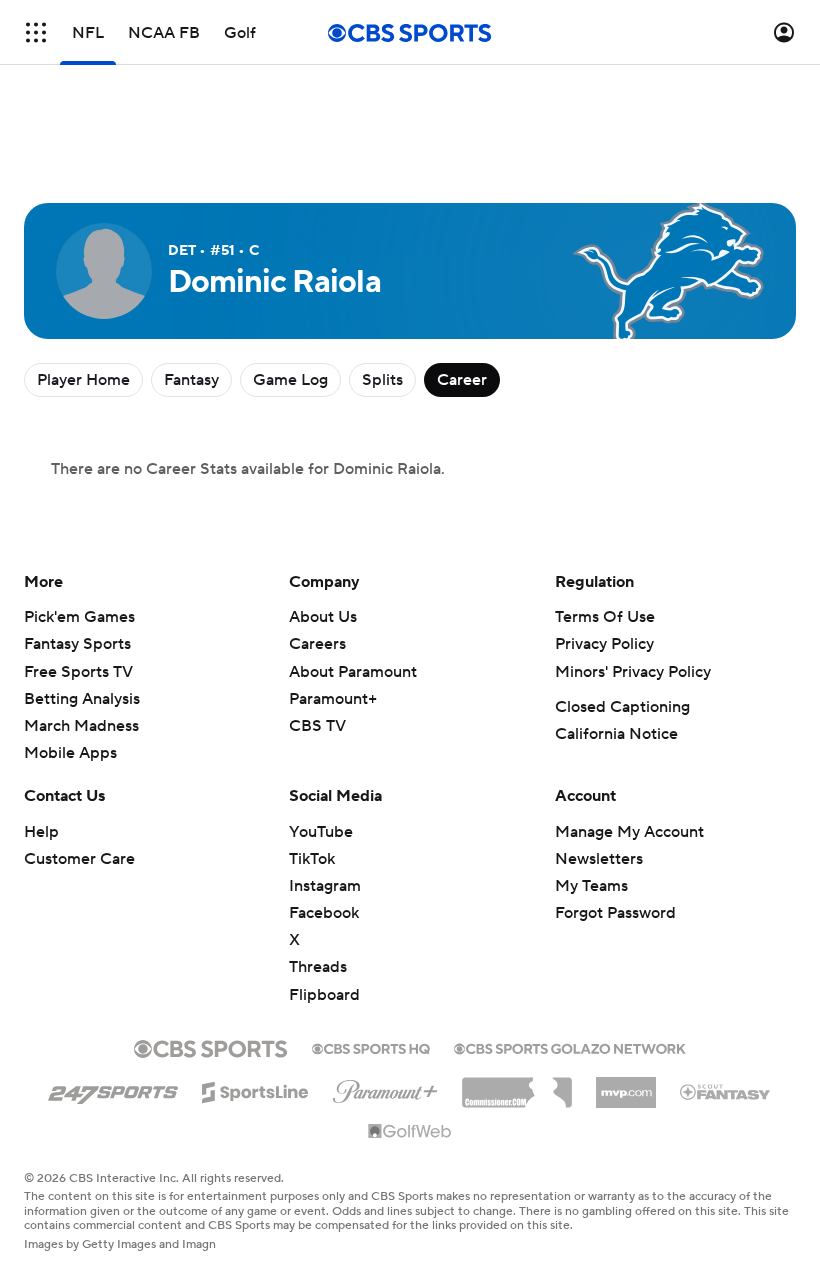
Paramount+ (333, 699)
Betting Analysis (82, 699)
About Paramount (353, 672)
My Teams (591, 886)
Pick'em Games (79, 617)
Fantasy (191, 380)
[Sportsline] (255, 1089)
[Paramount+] (385, 1088)
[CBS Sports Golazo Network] (570, 1047)
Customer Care (79, 859)
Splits (382, 380)
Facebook (324, 913)
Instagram (325, 886)
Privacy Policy (604, 644)
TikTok (312, 859)
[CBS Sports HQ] (371, 1047)
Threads (318, 967)
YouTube (321, 832)
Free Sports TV (78, 672)
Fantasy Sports (77, 644)
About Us (323, 617)
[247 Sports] (113, 1089)
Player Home (83, 380)
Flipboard (324, 995)
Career (462, 380)
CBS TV (317, 726)
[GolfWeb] (410, 1132)
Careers (317, 644)
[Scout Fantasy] (726, 1091)
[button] (36, 32)
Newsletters (599, 859)
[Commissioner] (517, 1085)
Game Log (290, 380)
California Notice (616, 734)
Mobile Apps (70, 753)
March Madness (81, 726)
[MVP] (626, 1085)
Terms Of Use (605, 617)
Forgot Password (615, 913)
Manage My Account (629, 832)
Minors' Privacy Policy (633, 672)
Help (41, 832)
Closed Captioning (622, 707)
